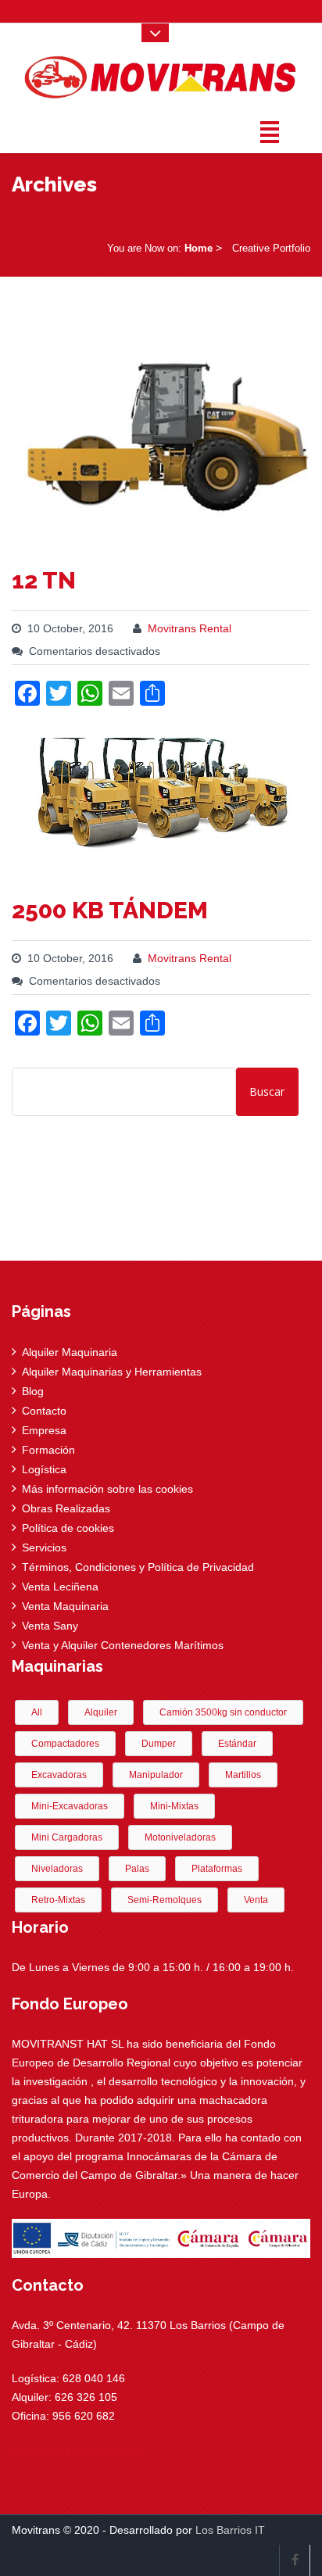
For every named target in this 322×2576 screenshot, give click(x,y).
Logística (44, 1469)
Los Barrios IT (230, 2530)
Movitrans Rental (190, 628)
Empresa (44, 1430)
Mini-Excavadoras (70, 1806)
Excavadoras (59, 1775)
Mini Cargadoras (67, 1837)
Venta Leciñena (60, 1587)
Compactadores (65, 1744)
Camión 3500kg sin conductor (223, 1712)
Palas (137, 1869)
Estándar (237, 1744)
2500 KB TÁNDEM (110, 910)
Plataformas (217, 1869)
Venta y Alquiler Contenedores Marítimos (123, 1645)
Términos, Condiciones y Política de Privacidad (138, 1567)
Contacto (44, 1411)
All (37, 1712)
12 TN (44, 580)
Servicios (44, 1547)
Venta (256, 1900)
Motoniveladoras (180, 1837)
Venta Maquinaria (65, 1606)
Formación (48, 1450)
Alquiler (101, 1712)
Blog (33, 1391)
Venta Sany (50, 1626)
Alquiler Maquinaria (70, 1352)
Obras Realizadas (66, 1508)
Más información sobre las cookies (107, 1489)
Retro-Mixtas (58, 1900)
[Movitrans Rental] (161, 74)
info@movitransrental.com (77, 2450)
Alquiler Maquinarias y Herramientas (112, 1372)
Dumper (159, 1744)
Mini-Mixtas (174, 1806)
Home (199, 248)
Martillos (243, 1775)
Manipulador (156, 1775)
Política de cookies (68, 1528)
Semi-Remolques (165, 1900)
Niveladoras (57, 1869)
